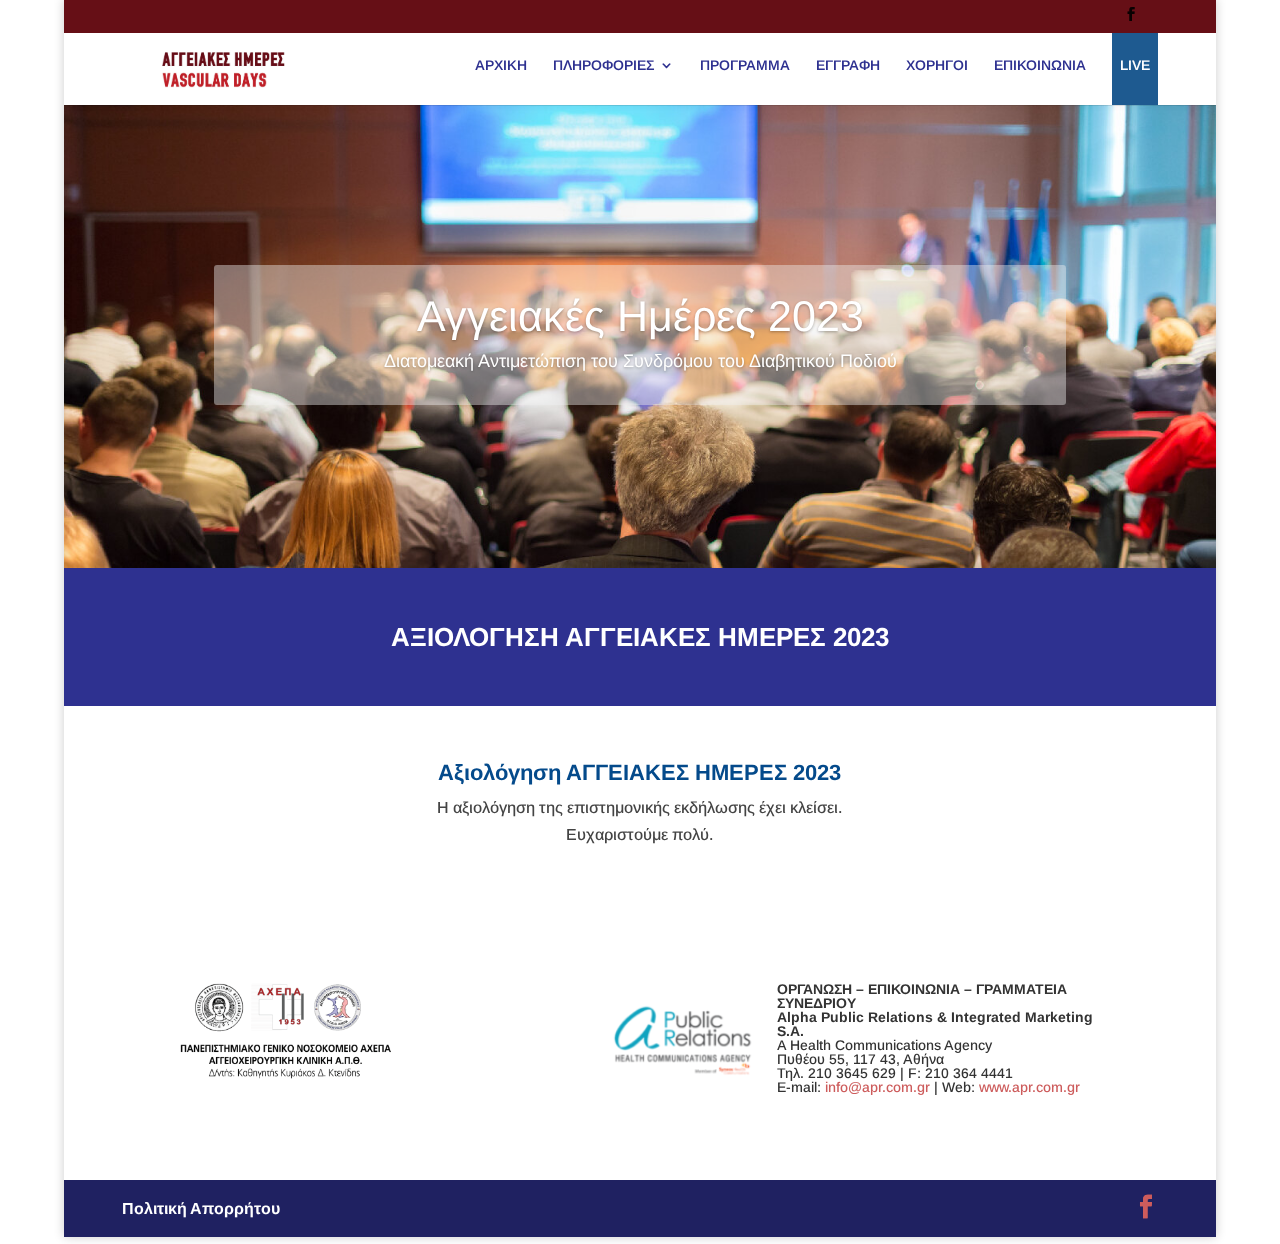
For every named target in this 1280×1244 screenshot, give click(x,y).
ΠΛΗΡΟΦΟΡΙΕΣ (603, 65)
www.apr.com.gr (1029, 1087)
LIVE (1135, 65)
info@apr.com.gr (877, 1087)
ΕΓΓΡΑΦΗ (848, 65)
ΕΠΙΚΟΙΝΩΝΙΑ (1040, 65)
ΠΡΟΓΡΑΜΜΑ (745, 65)
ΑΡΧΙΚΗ (501, 65)
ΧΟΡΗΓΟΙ (937, 65)
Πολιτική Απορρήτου (201, 1208)
